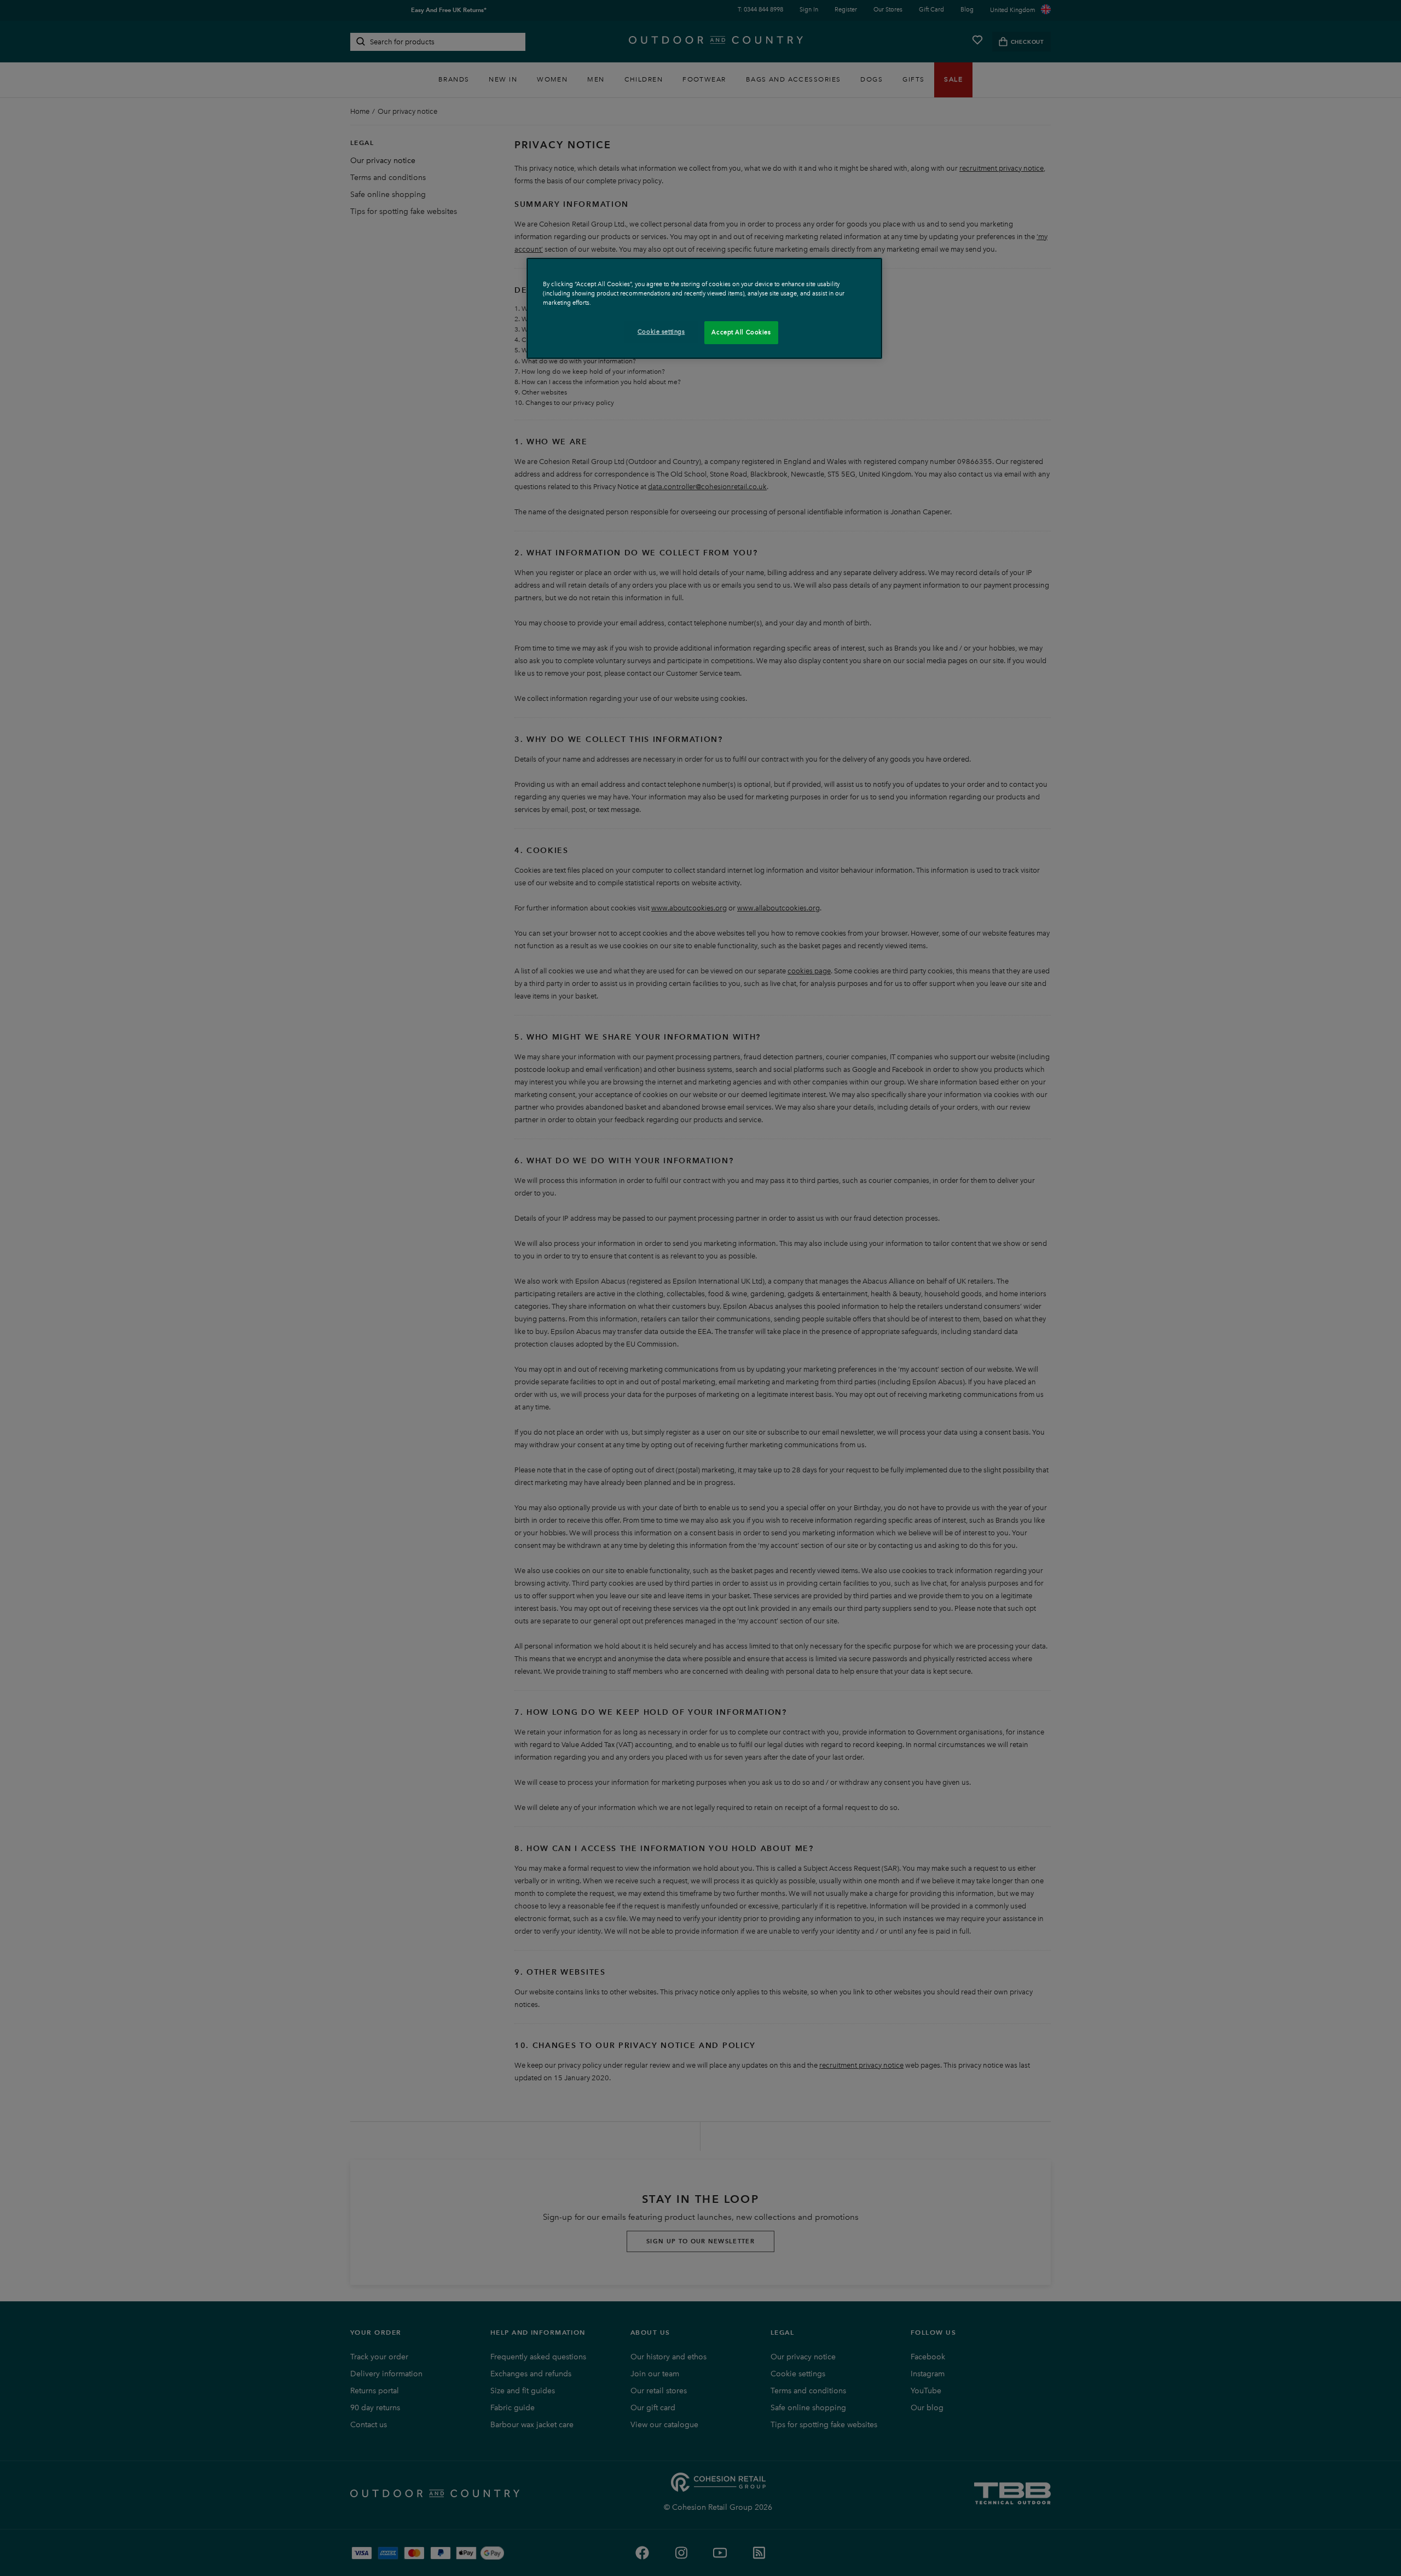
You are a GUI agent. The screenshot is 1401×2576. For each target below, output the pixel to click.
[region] (704, 308)
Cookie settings (661, 332)
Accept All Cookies (741, 332)
